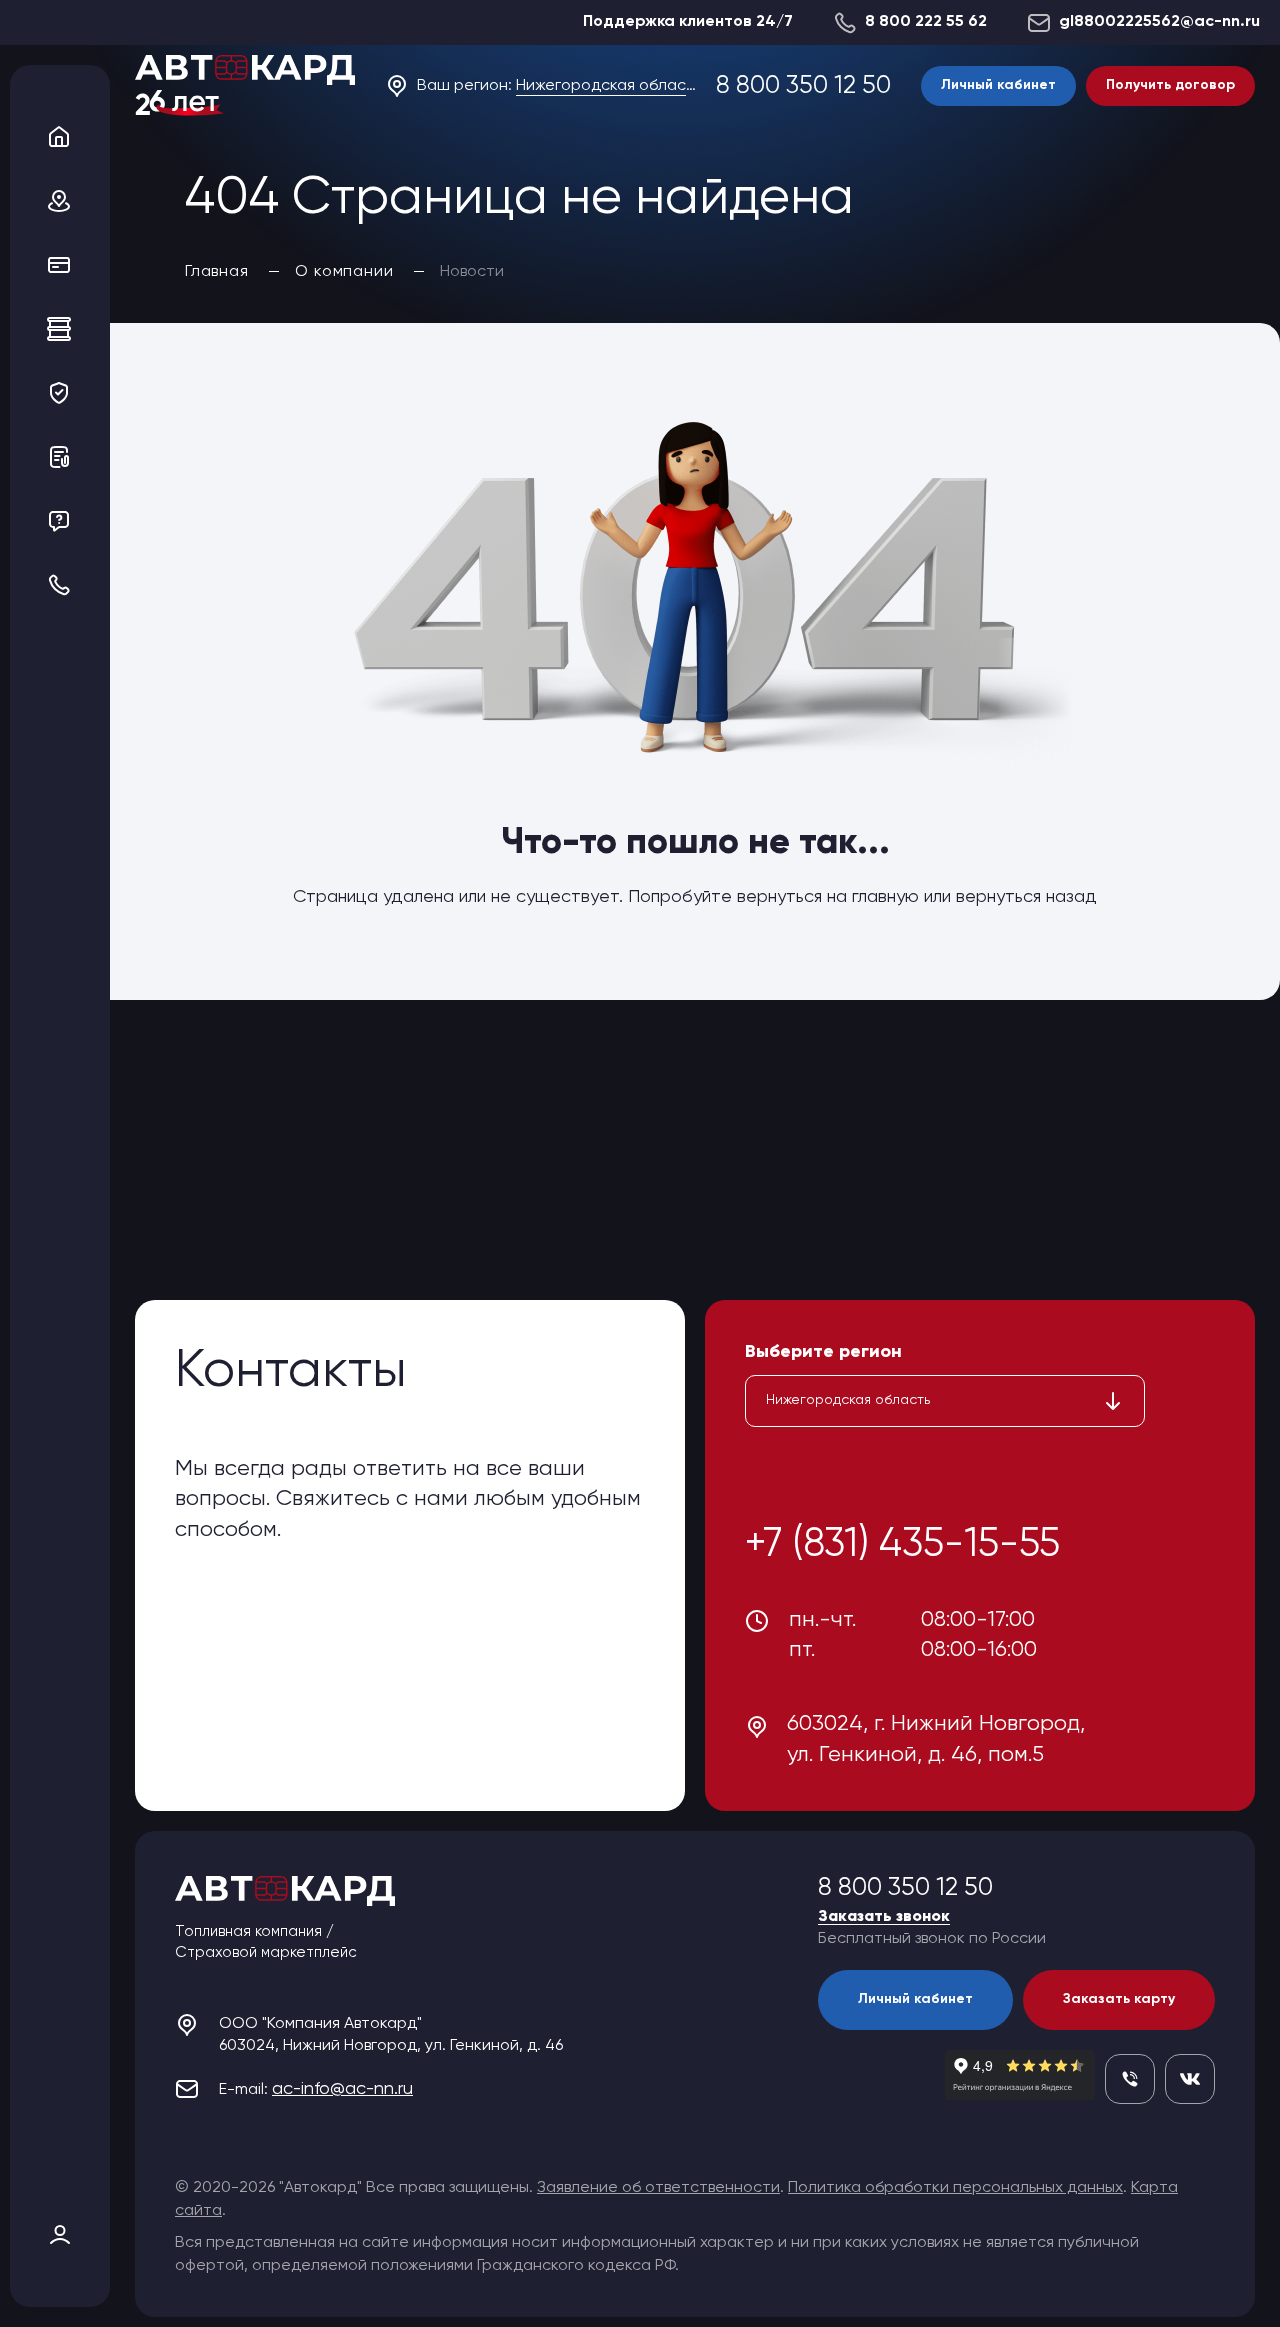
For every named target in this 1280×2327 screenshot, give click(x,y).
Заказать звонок (884, 1917)
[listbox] (945, 1401)
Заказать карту (1119, 1999)
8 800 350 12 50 (803, 86)
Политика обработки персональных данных (955, 2188)
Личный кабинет (998, 85)
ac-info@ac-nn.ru (342, 2089)
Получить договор (1170, 85)
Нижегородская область (606, 86)
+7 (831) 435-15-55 (902, 1545)
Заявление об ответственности (658, 2188)
